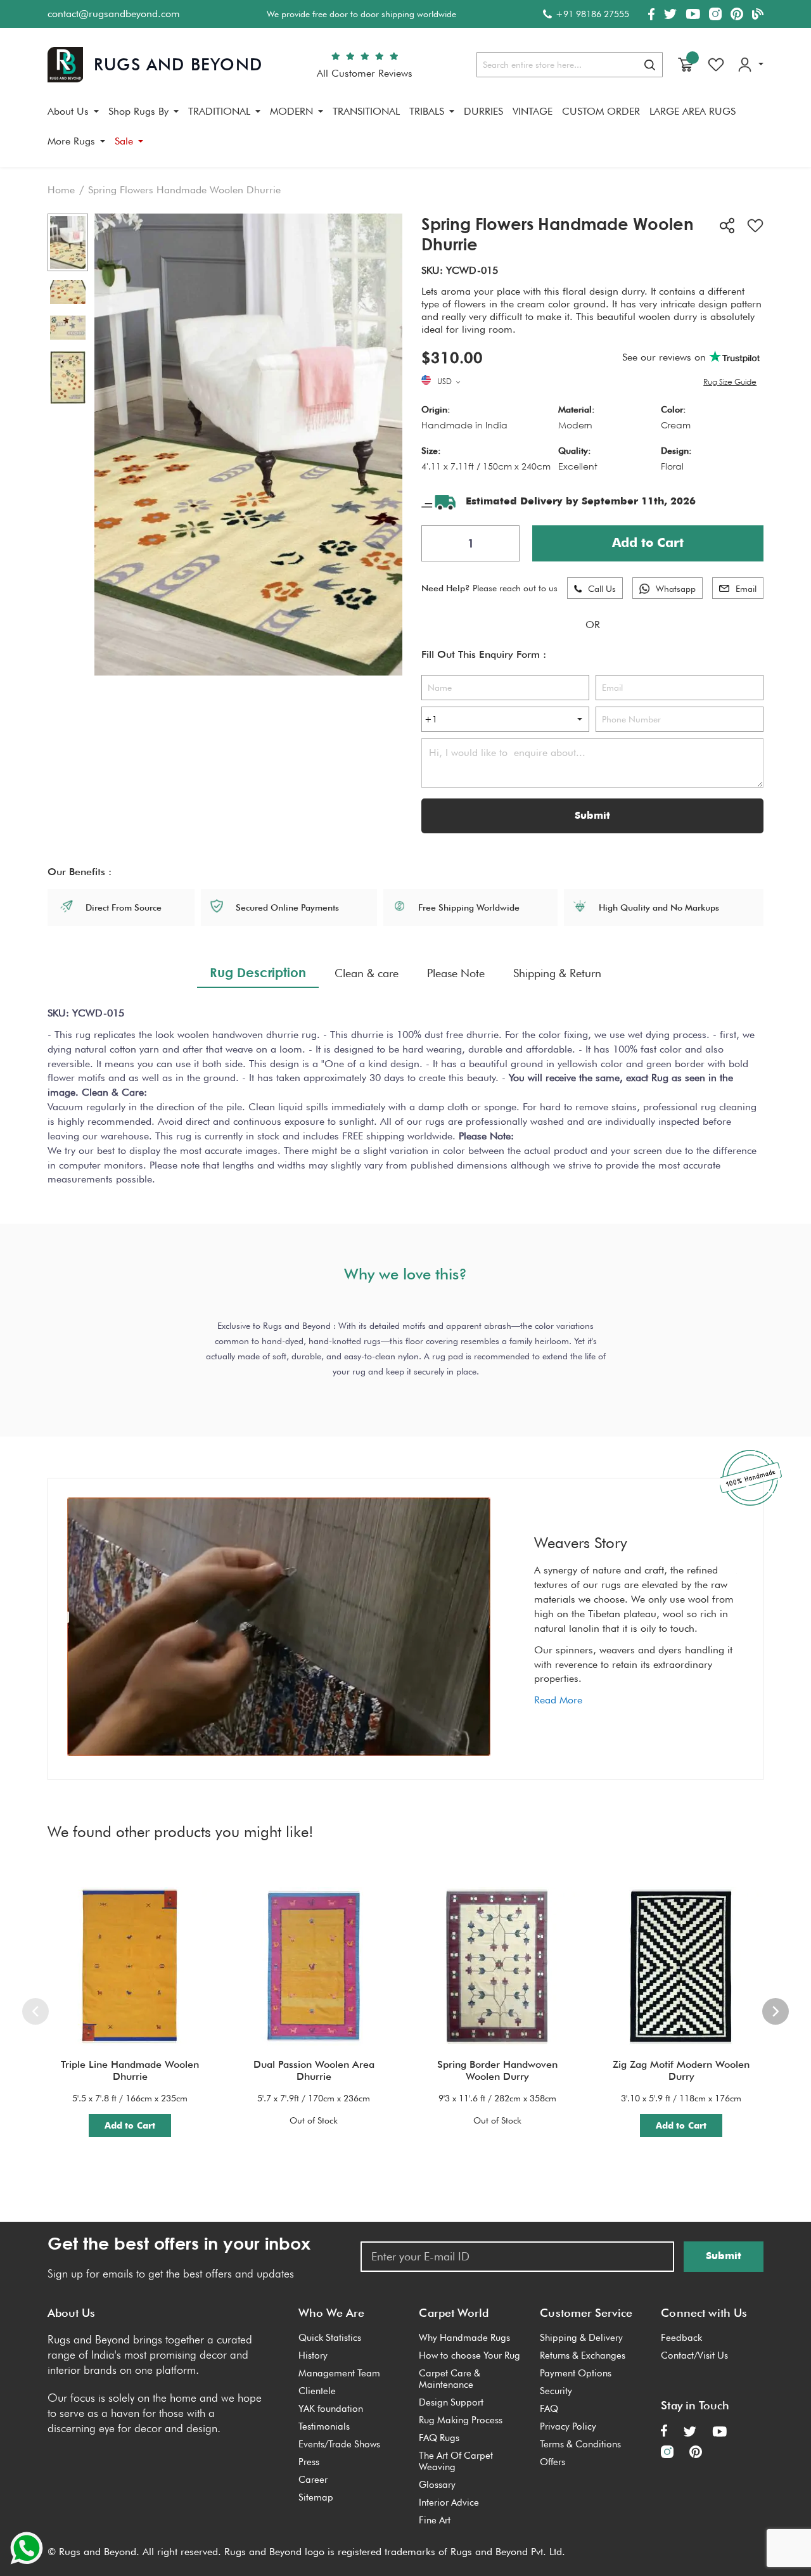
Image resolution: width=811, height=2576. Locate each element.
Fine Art (435, 2520)
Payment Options (576, 2373)
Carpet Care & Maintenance (450, 2379)
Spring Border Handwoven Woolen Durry (497, 2070)
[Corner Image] (68, 328)
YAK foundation (331, 2409)
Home (61, 190)
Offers (552, 2462)
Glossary (437, 2485)
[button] (450, 382)
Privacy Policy (568, 2426)
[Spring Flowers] (68, 243)
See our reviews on (666, 357)
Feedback (681, 2338)
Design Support (451, 2402)
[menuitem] (73, 112)
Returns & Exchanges (583, 2355)
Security (556, 2391)
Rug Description (258, 972)
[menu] (405, 131)
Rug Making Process (461, 2420)
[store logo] (155, 65)
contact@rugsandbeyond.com (114, 14)
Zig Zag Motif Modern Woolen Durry (681, 2070)
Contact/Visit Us (694, 2355)
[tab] (258, 973)
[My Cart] (686, 65)
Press (309, 2462)
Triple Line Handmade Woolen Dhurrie (130, 2070)
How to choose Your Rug (469, 2355)
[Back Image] (68, 292)
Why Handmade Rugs (464, 2338)
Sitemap (316, 2497)
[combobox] (570, 65)
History (313, 2355)
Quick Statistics (330, 2338)
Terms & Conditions (580, 2444)
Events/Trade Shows (339, 2444)
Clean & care (367, 973)
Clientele (317, 2391)
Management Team (339, 2373)
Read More (558, 1700)
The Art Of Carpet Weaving (456, 2461)
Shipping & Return (557, 973)
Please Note (456, 973)
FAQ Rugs (439, 2438)
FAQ (549, 2409)
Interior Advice (449, 2502)
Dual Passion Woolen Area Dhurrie (314, 2070)
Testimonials (324, 2426)
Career (313, 2480)
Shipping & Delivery (581, 2338)
